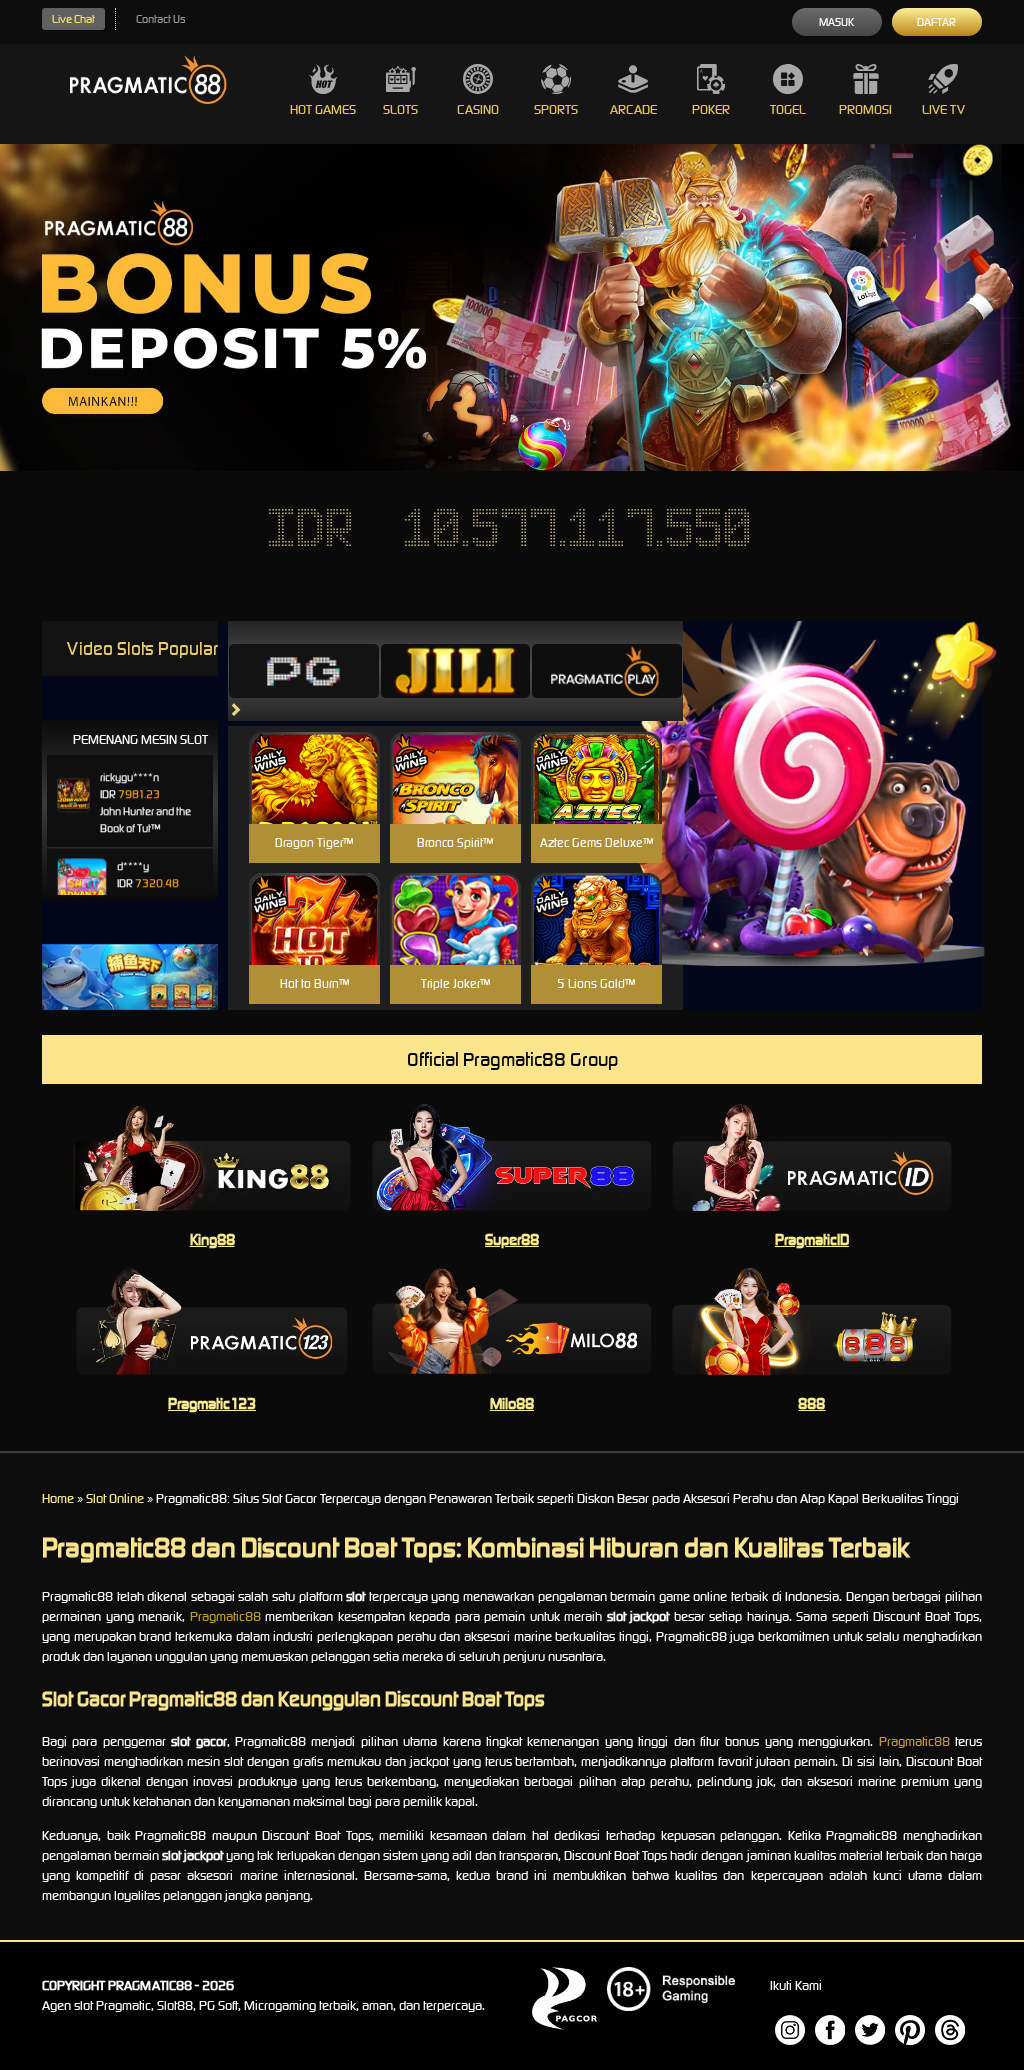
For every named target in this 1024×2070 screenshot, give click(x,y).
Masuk (836, 22)
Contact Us (160, 19)
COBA (314, 754)
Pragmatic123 (212, 1403)
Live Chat (73, 19)
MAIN (314, 799)
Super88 (512, 1239)
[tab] (304, 671)
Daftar (936, 22)
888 (811, 1403)
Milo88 (512, 1403)
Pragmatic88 (225, 1616)
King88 (212, 1239)
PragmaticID (812, 1239)
